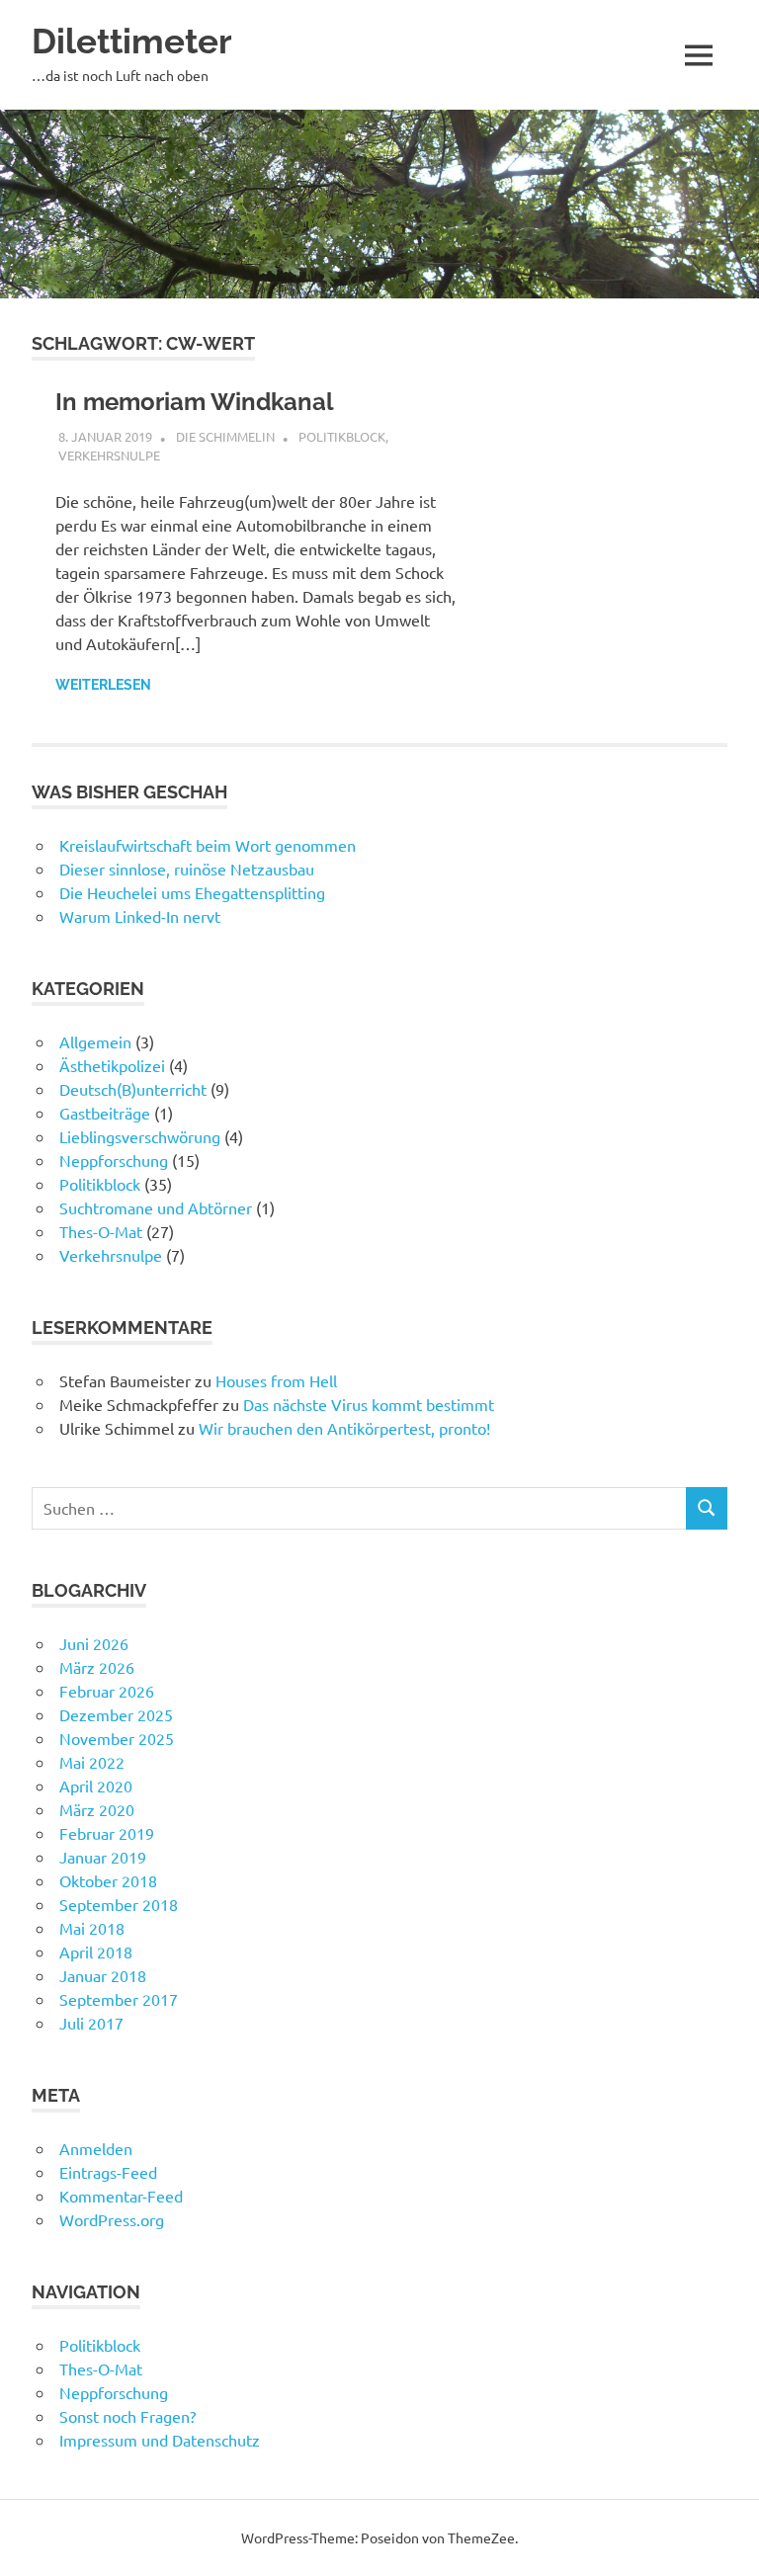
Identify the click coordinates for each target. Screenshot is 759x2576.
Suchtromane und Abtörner (156, 1207)
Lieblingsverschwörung (140, 1136)
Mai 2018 (92, 1928)
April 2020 (96, 1786)
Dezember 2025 (116, 1714)
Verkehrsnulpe (109, 455)
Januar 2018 (103, 1975)
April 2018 (96, 1952)
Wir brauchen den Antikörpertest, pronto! (344, 1428)
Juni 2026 (94, 1643)
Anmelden (96, 2148)
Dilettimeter (132, 41)
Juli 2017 (91, 2023)
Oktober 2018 (108, 1880)
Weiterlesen (103, 685)
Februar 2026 (107, 1691)
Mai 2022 (92, 1762)
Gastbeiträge (105, 1113)
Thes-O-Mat (101, 1231)
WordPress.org (112, 2219)
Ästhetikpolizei (112, 1065)
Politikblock (342, 436)
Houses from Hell (276, 1380)
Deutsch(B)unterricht (133, 1089)
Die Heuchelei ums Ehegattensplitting (192, 892)
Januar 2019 (103, 1857)
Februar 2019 (107, 1833)
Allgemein (95, 1041)
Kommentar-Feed (121, 2196)
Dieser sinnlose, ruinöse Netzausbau (187, 869)
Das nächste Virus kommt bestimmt (369, 1404)
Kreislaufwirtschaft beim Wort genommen (208, 845)
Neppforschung (114, 1160)
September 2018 (119, 1904)
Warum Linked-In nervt (140, 916)
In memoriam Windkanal (195, 402)
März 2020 (97, 1809)
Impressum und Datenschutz (160, 2440)
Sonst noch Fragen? (127, 2416)
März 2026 (97, 1667)
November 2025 (117, 1738)
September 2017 (119, 1999)
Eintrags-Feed (108, 2172)
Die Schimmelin (225, 436)
